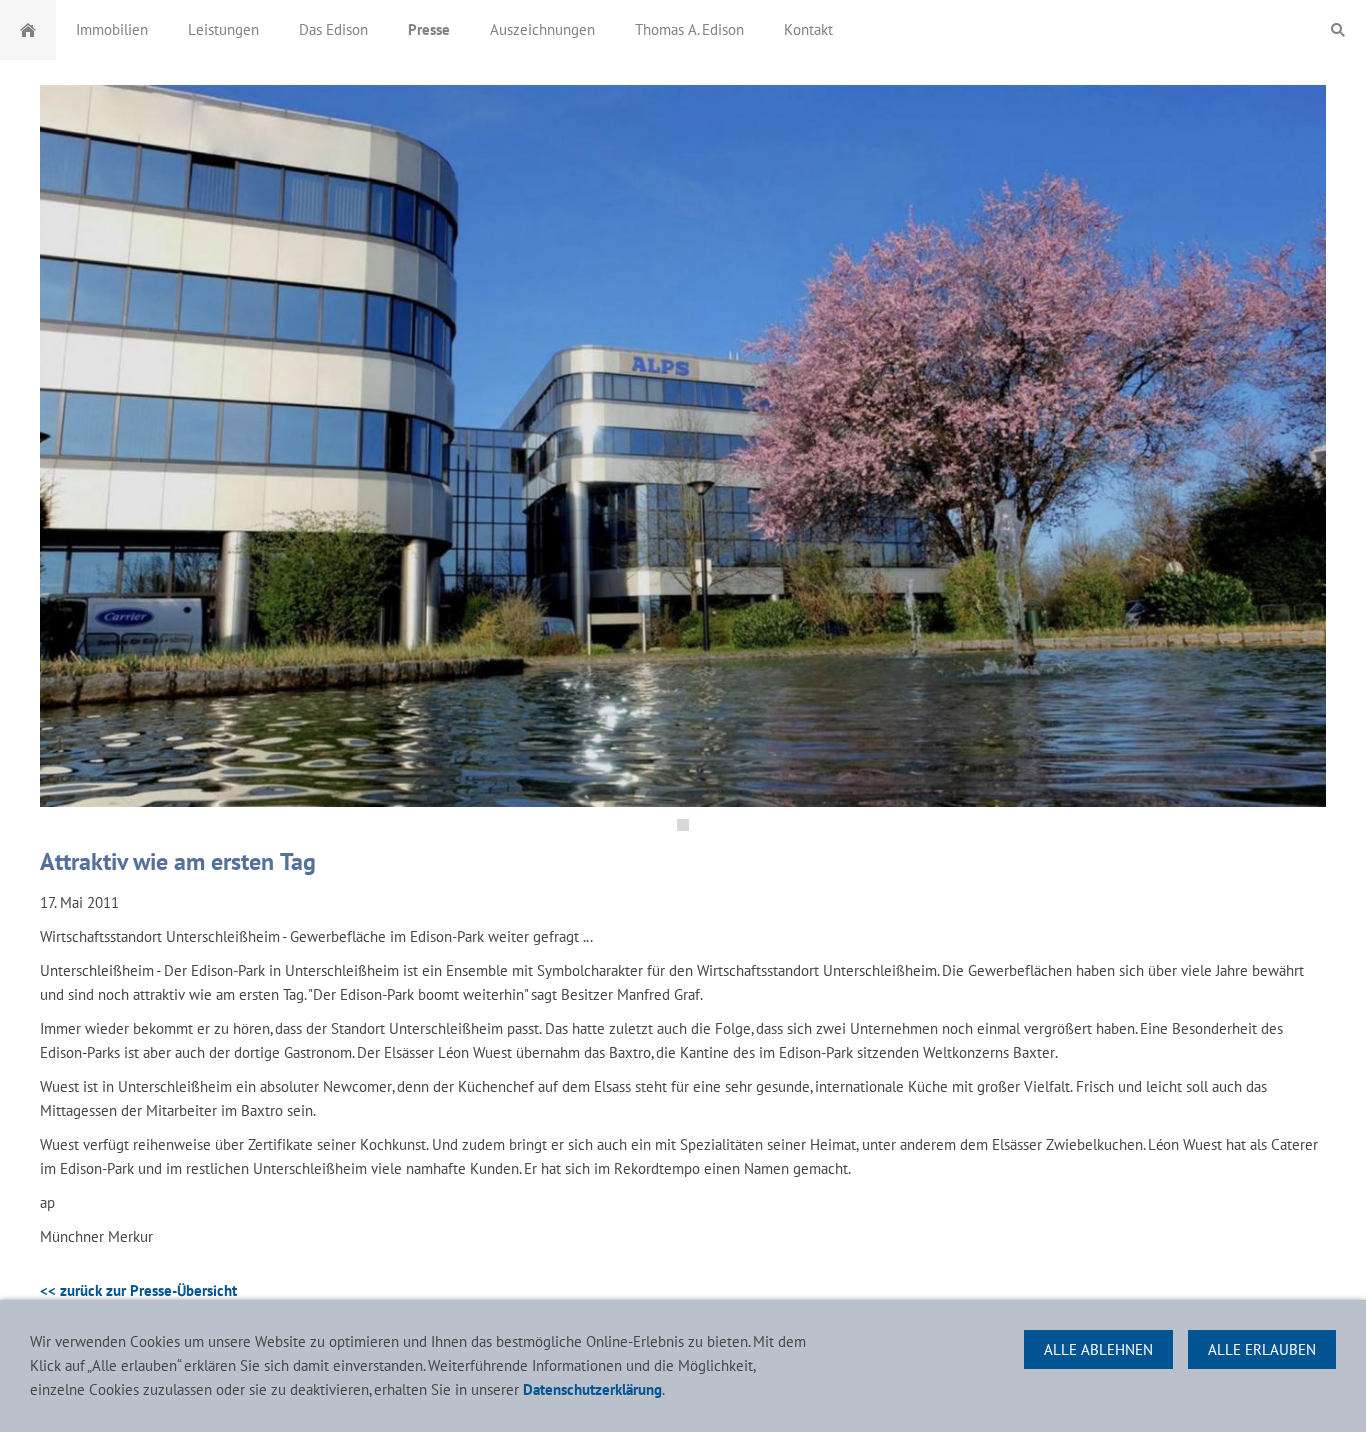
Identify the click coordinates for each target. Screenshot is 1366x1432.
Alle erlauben (1262, 1349)
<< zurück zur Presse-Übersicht (138, 1290)
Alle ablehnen (1098, 1349)
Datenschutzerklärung (592, 1389)
